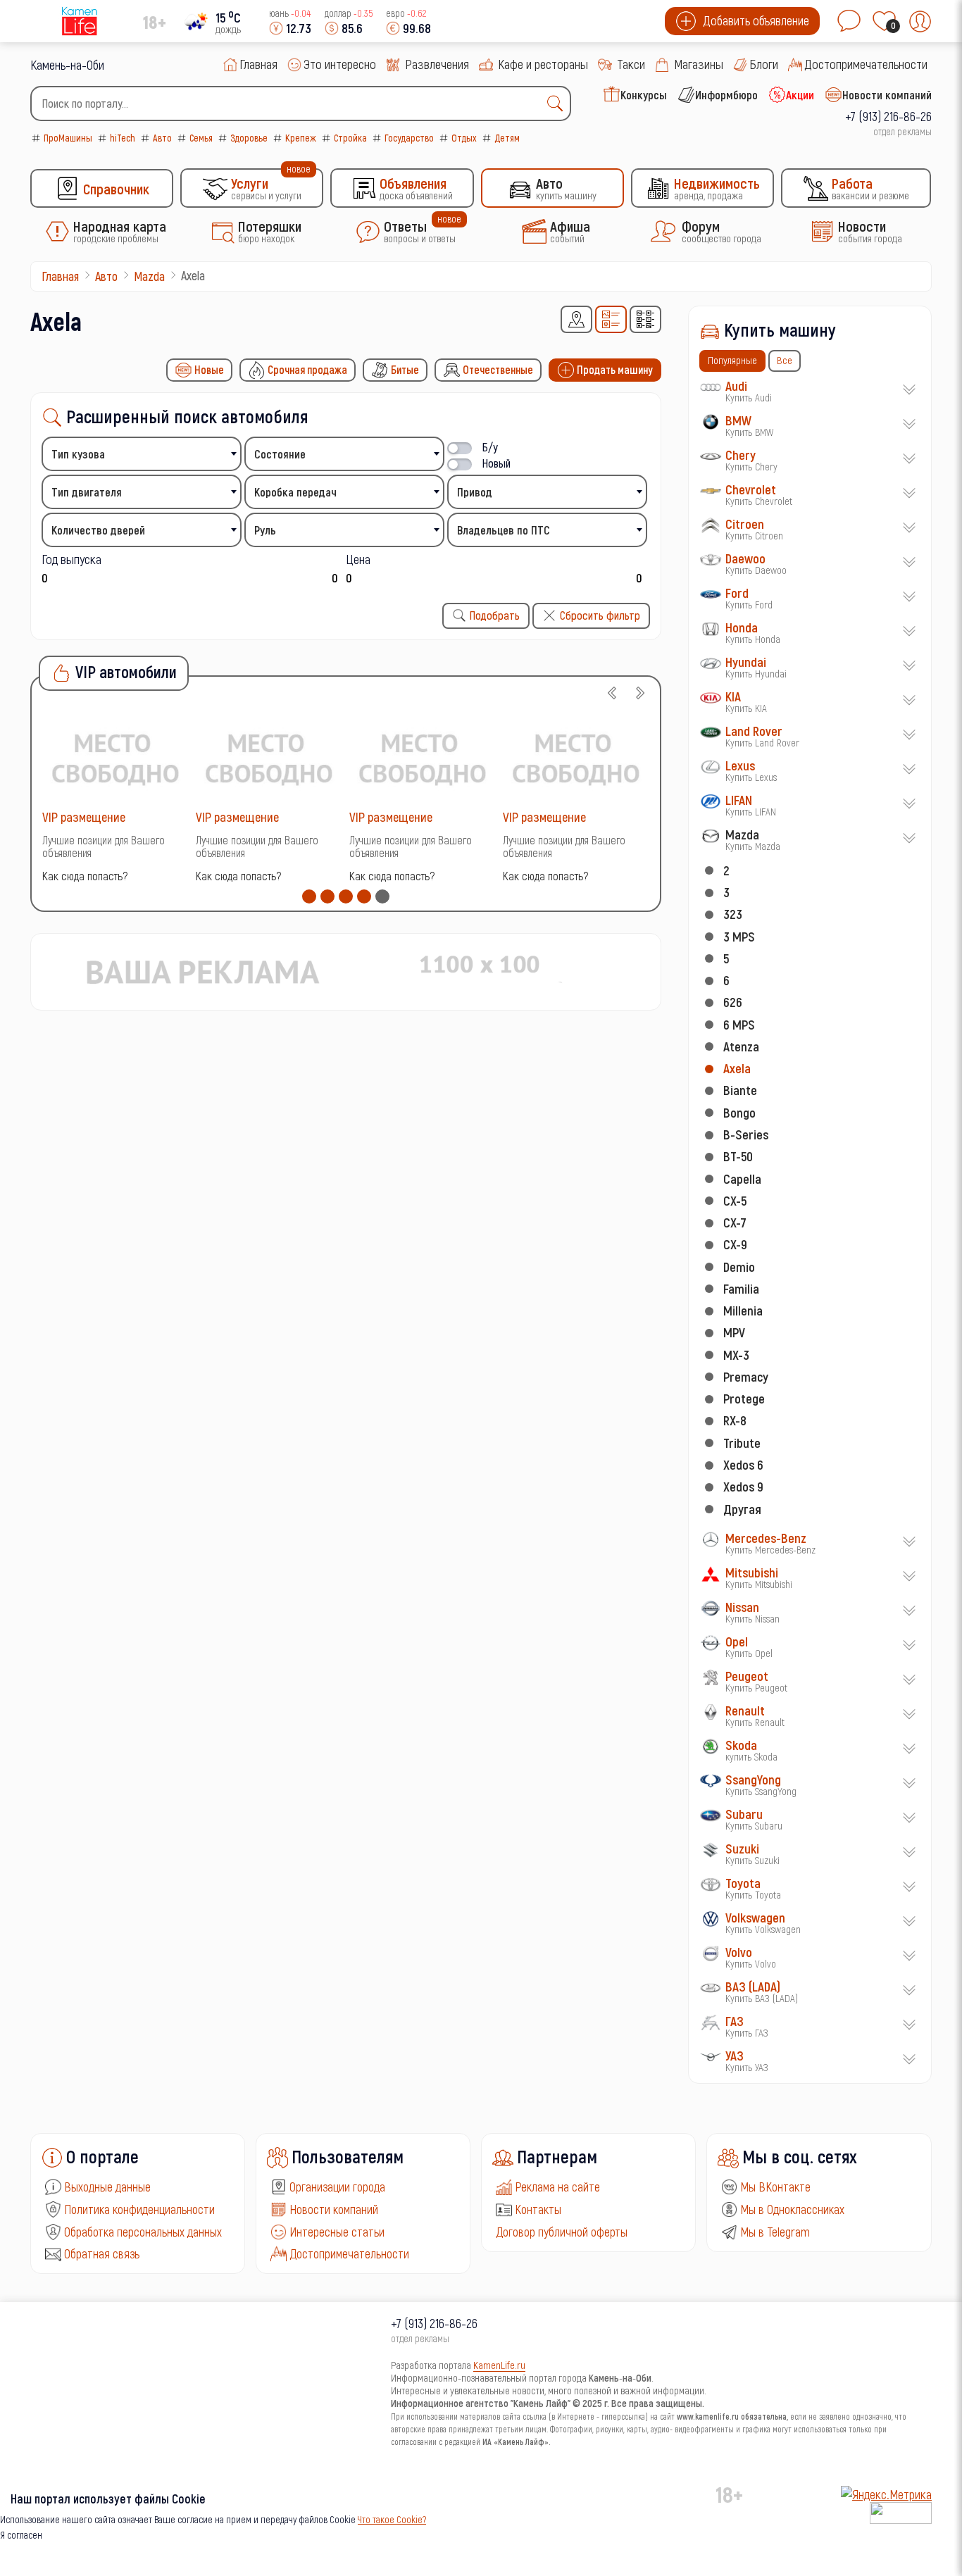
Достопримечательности (349, 2253)
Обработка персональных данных (143, 2232)
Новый (496, 463)
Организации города (337, 2187)
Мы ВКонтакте (775, 2187)
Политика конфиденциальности (139, 2209)
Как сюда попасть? (85, 876)
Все (785, 360)
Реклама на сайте (557, 2187)
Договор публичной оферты (562, 2232)
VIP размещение (84, 817)
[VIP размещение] (115, 757)
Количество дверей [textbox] (98, 530)
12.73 (299, 28)
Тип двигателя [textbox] (87, 492)
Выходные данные (107, 2187)
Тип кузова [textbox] (78, 454)
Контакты (538, 2209)
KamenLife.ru (499, 2365)
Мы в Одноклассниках (792, 2209)
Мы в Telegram (775, 2232)
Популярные (732, 360)
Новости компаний (334, 2209)
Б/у (490, 447)
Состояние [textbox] (280, 454)
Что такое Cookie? (392, 2519)
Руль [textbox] (265, 530)
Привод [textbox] (475, 492)
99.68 (417, 28)
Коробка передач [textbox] (295, 492)
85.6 (352, 28)
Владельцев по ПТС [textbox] (504, 530)
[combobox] (301, 104)
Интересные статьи (337, 2232)
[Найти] (558, 104)
